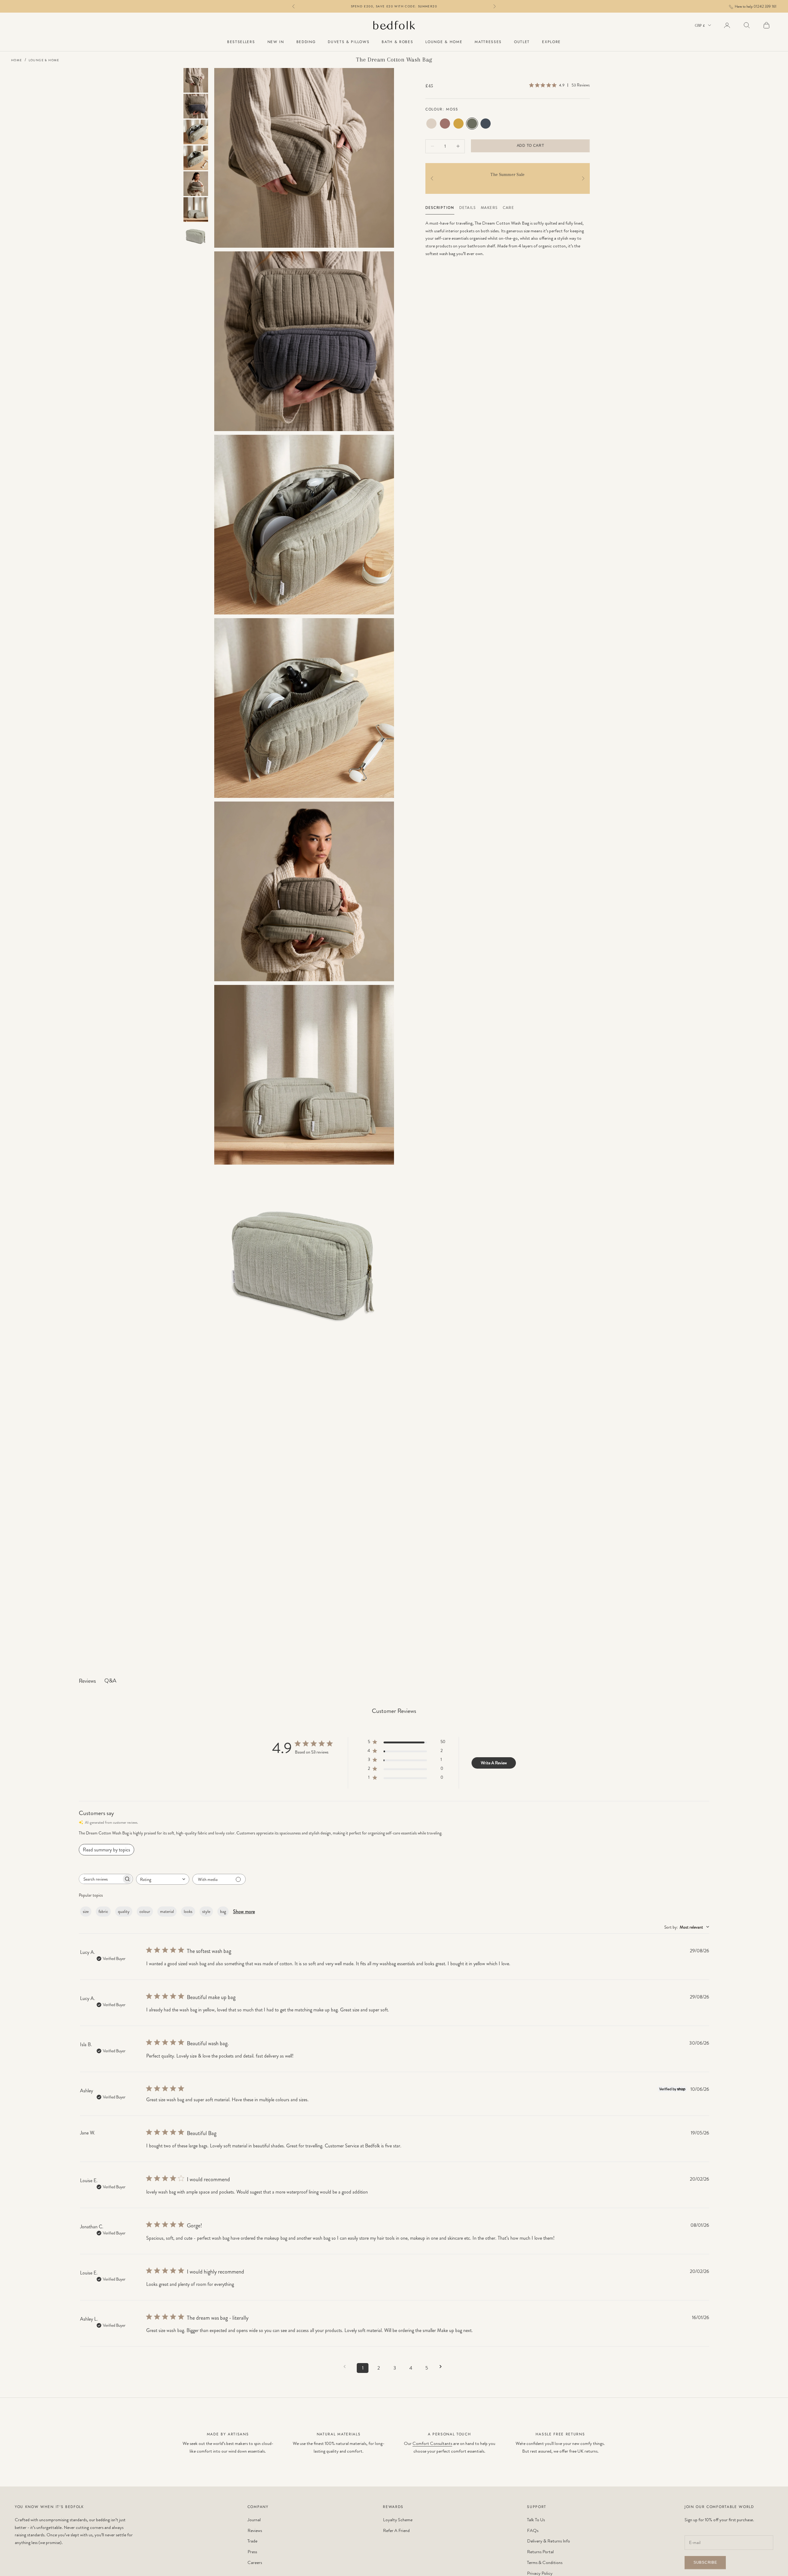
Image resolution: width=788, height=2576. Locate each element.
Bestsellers (241, 42)
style (206, 1911)
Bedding (306, 42)
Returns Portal (540, 2552)
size (86, 1911)
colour (145, 1911)
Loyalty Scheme (398, 2520)
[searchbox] (100, 1879)
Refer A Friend (396, 2530)
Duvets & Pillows (349, 42)
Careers (255, 2562)
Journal (254, 2520)
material (167, 1911)
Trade (252, 2541)
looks (188, 1911)
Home (17, 60)
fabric (103, 1911)
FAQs (533, 2530)
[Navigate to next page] (443, 2367)
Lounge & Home (444, 42)
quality (124, 1911)
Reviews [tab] (87, 1681)
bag (223, 1911)
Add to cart (531, 146)
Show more (244, 1912)
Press (252, 2552)
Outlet (522, 42)
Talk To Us (536, 2520)
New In (276, 42)
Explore (551, 42)
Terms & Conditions (545, 2562)
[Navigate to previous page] (347, 2367)
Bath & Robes (397, 42)
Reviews (255, 2530)
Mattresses (488, 42)
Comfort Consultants (432, 2443)
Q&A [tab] (110, 1681)
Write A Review (494, 1763)
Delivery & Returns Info (549, 2541)
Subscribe (705, 2562)
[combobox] (163, 1879)
